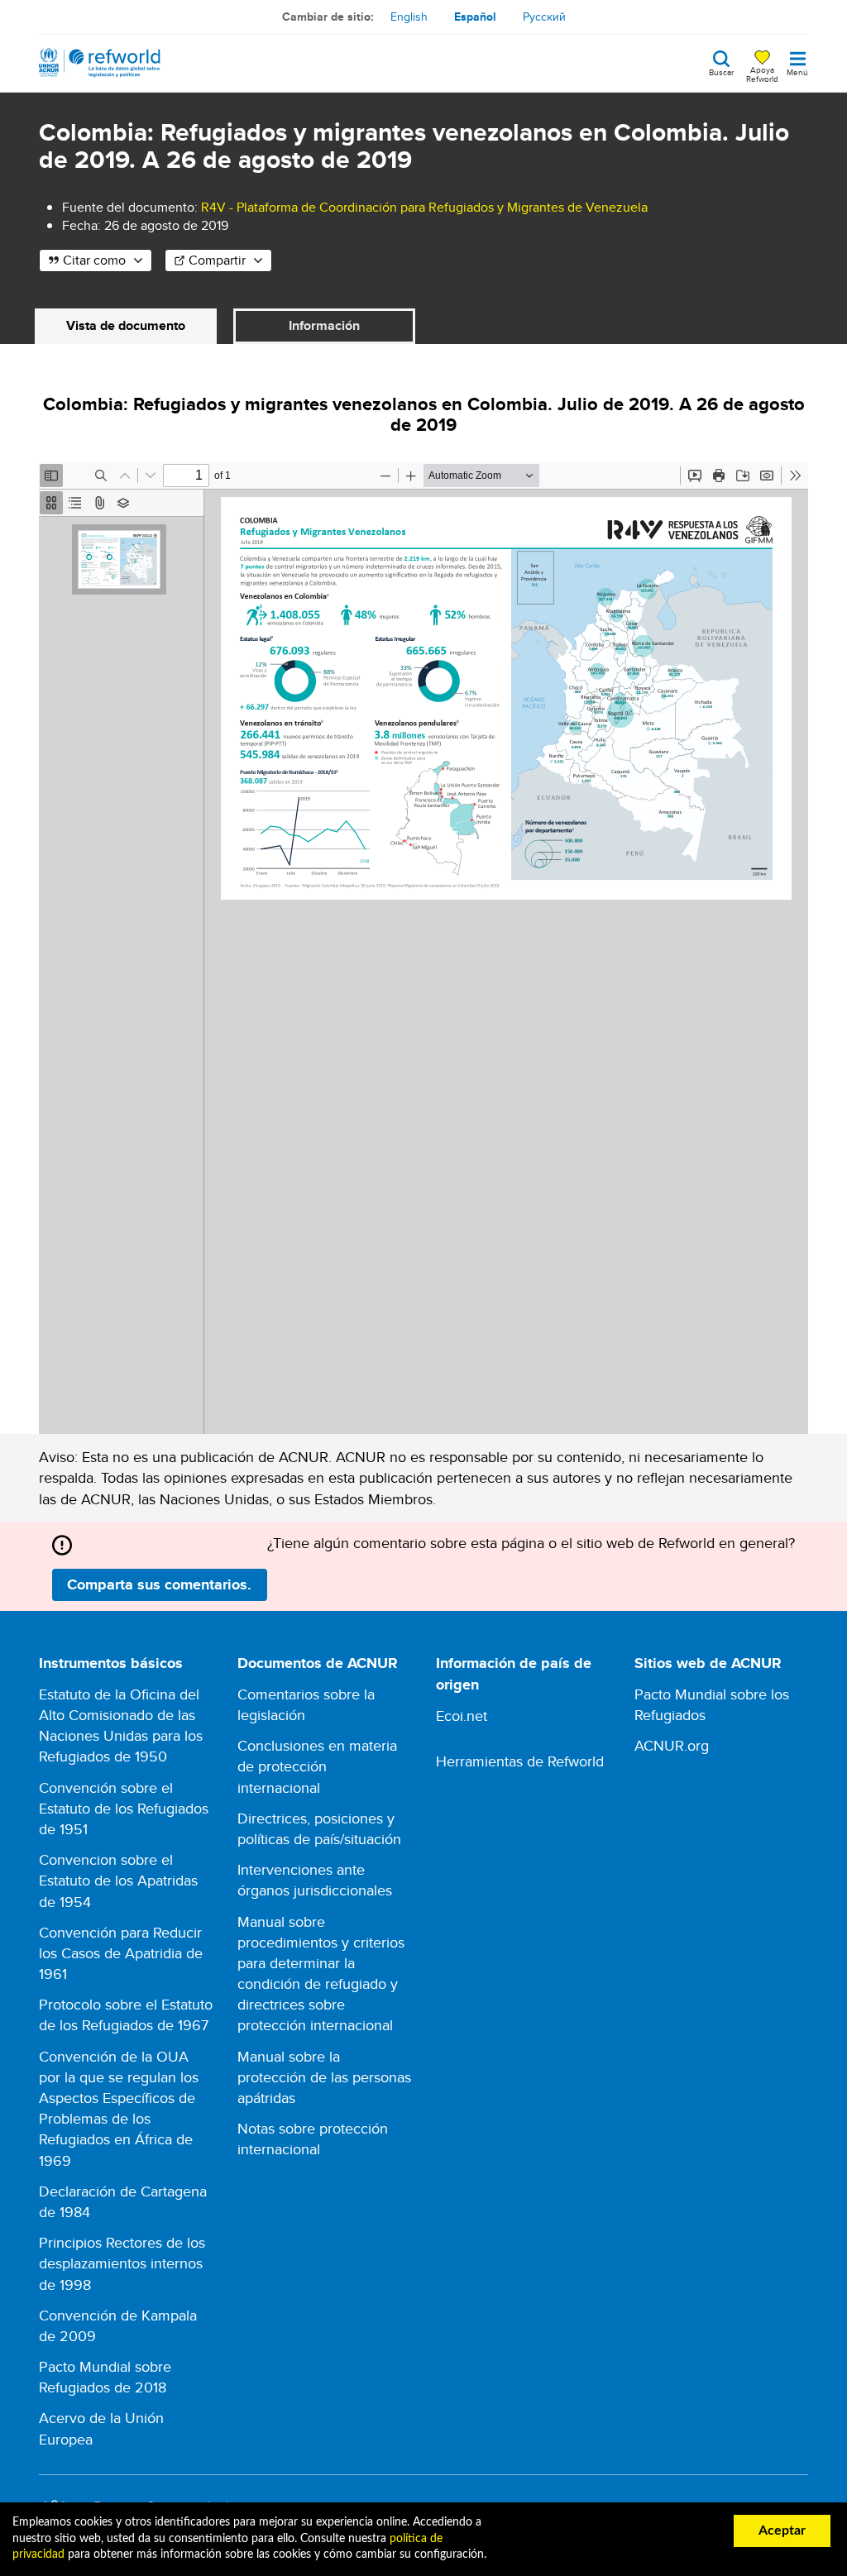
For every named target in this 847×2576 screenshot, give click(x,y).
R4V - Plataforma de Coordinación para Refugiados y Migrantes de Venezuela (424, 207)
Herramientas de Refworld (520, 1761)
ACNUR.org (672, 1745)
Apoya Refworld (762, 74)
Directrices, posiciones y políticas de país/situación (319, 1828)
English (409, 17)
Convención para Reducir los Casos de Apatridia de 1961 (121, 1953)
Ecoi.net (462, 1716)
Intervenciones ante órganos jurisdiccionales (315, 1880)
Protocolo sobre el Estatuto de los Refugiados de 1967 (126, 2014)
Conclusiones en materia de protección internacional (317, 1766)
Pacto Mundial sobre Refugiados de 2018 (105, 2377)
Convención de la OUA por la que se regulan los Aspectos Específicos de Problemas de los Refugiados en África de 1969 (119, 2108)
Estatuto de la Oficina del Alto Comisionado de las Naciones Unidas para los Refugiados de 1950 (121, 1725)
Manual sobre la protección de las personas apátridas (324, 2077)
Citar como (94, 260)
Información (324, 325)
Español (475, 17)
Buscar (721, 71)
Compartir (217, 260)
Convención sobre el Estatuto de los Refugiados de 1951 (124, 1808)
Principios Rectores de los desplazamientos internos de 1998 (122, 2263)
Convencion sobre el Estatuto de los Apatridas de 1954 (118, 1880)
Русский (544, 17)
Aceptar (782, 2531)
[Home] (100, 63)
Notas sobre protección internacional (313, 2139)
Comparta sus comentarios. (159, 1584)
